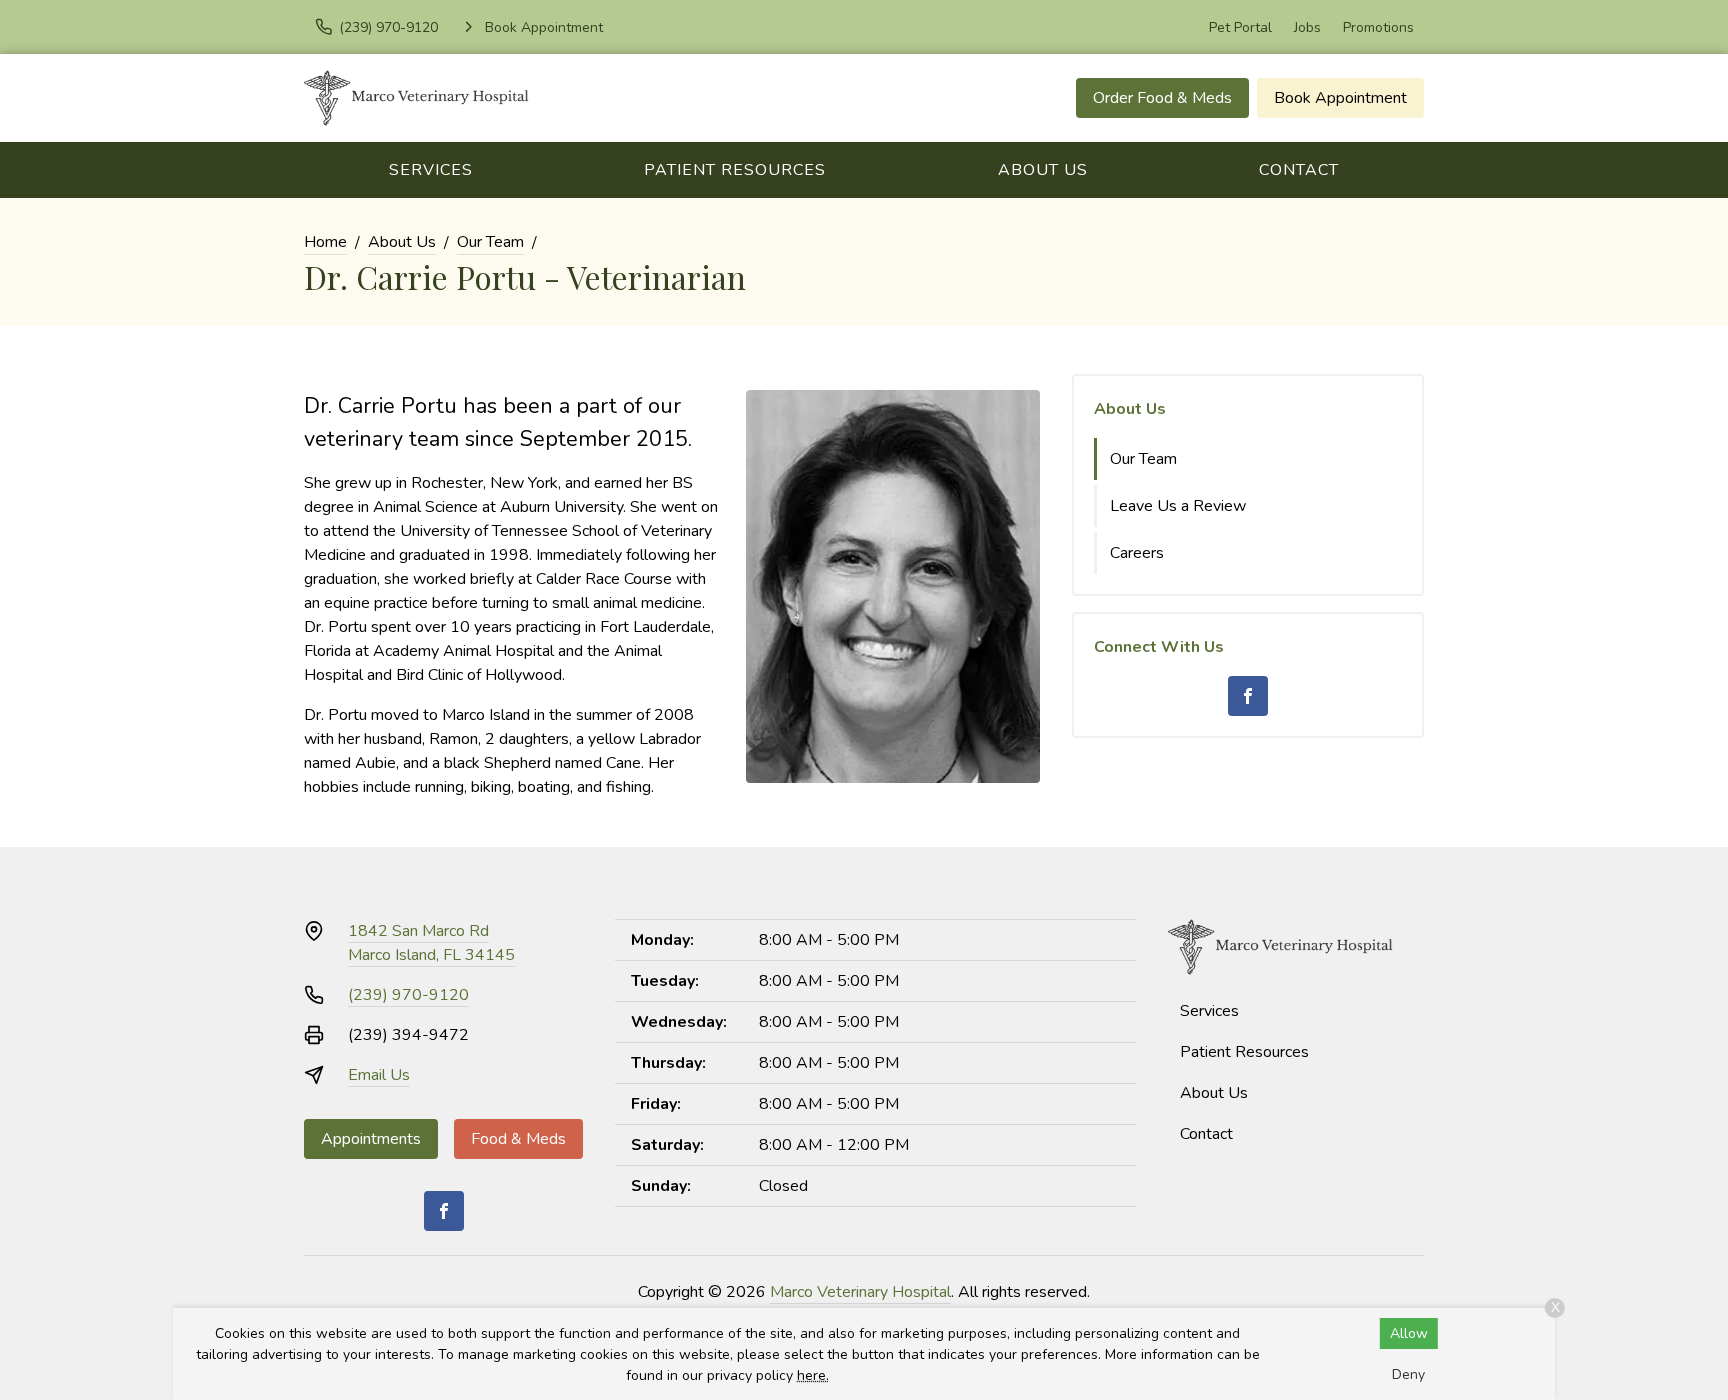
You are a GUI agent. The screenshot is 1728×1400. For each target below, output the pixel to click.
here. (813, 1375)
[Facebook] (1248, 696)
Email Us (379, 1075)
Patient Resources (735, 170)
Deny (1408, 1374)
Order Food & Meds (1162, 98)
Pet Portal (1240, 27)
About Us (1043, 170)
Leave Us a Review (1178, 506)
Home (325, 242)
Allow (1409, 1333)
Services (431, 170)
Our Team (490, 242)
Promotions (1378, 27)
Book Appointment (1340, 98)
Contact (1299, 170)
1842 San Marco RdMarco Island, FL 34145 (431, 943)
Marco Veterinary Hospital (860, 1292)
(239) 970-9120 (408, 995)
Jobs (1307, 27)
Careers (1137, 553)
